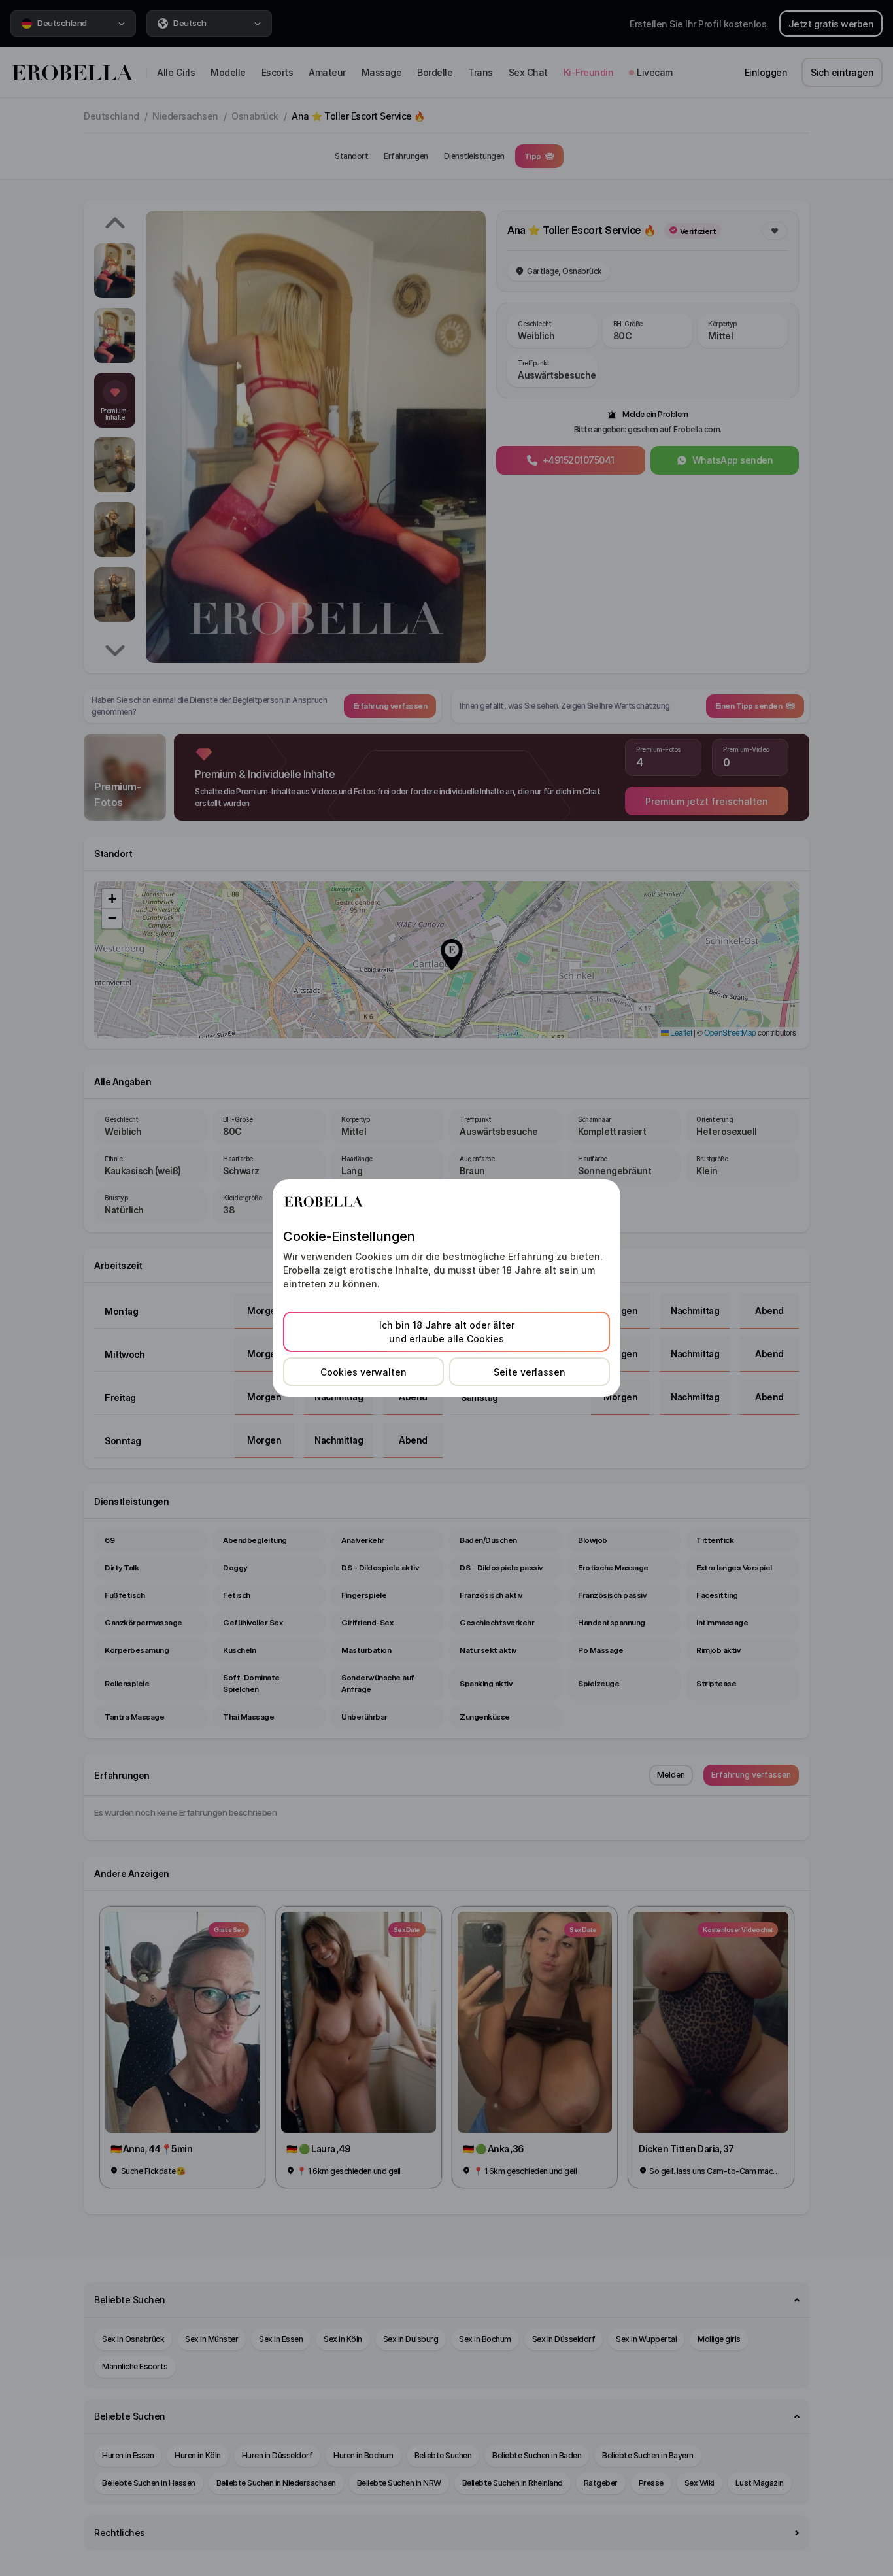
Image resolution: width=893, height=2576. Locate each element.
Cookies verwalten (363, 1372)
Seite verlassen (530, 1372)
